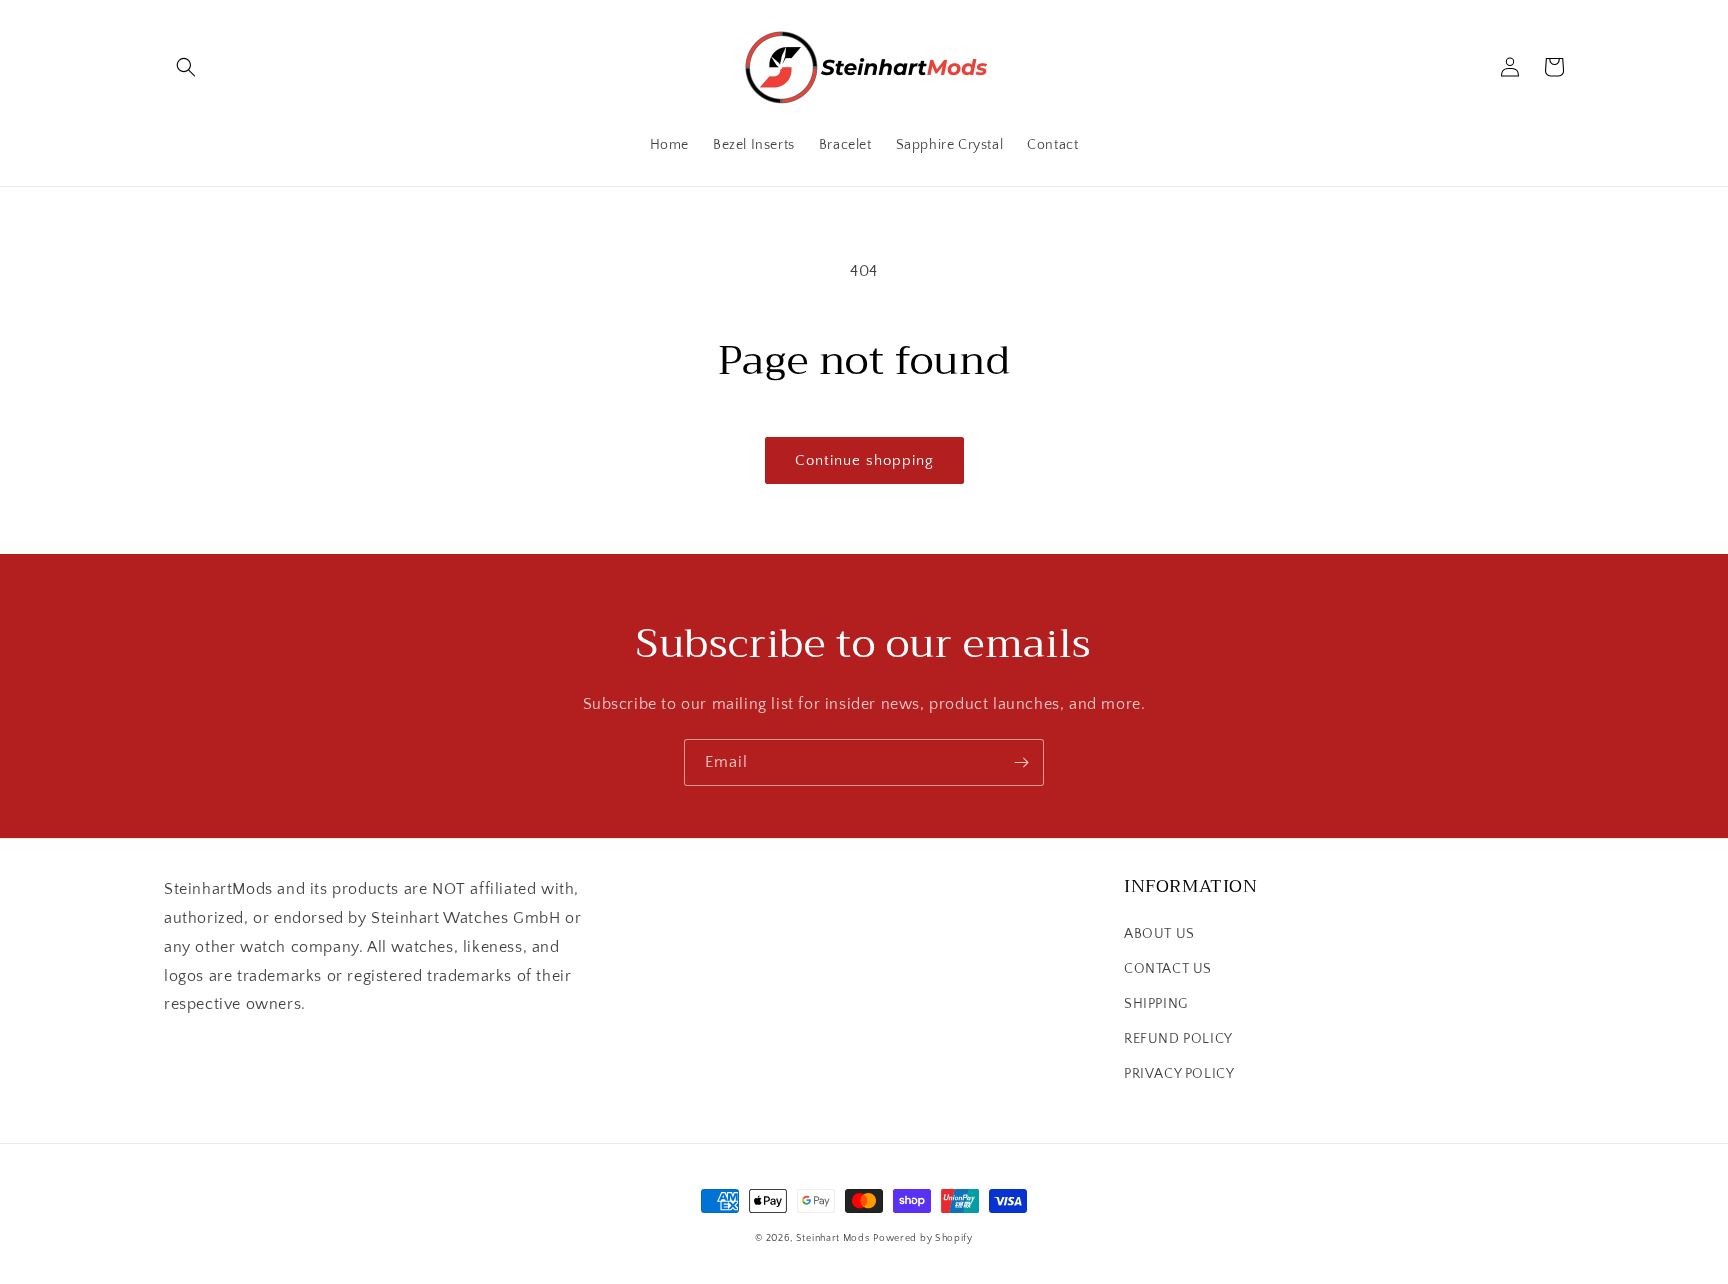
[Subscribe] (1021, 762)
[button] (186, 67)
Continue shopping (864, 460)
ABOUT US (1159, 934)
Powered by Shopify (923, 1238)
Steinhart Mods (833, 1238)
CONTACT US (1168, 969)
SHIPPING (1156, 1004)
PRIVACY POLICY (1179, 1074)
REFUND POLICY (1178, 1039)
